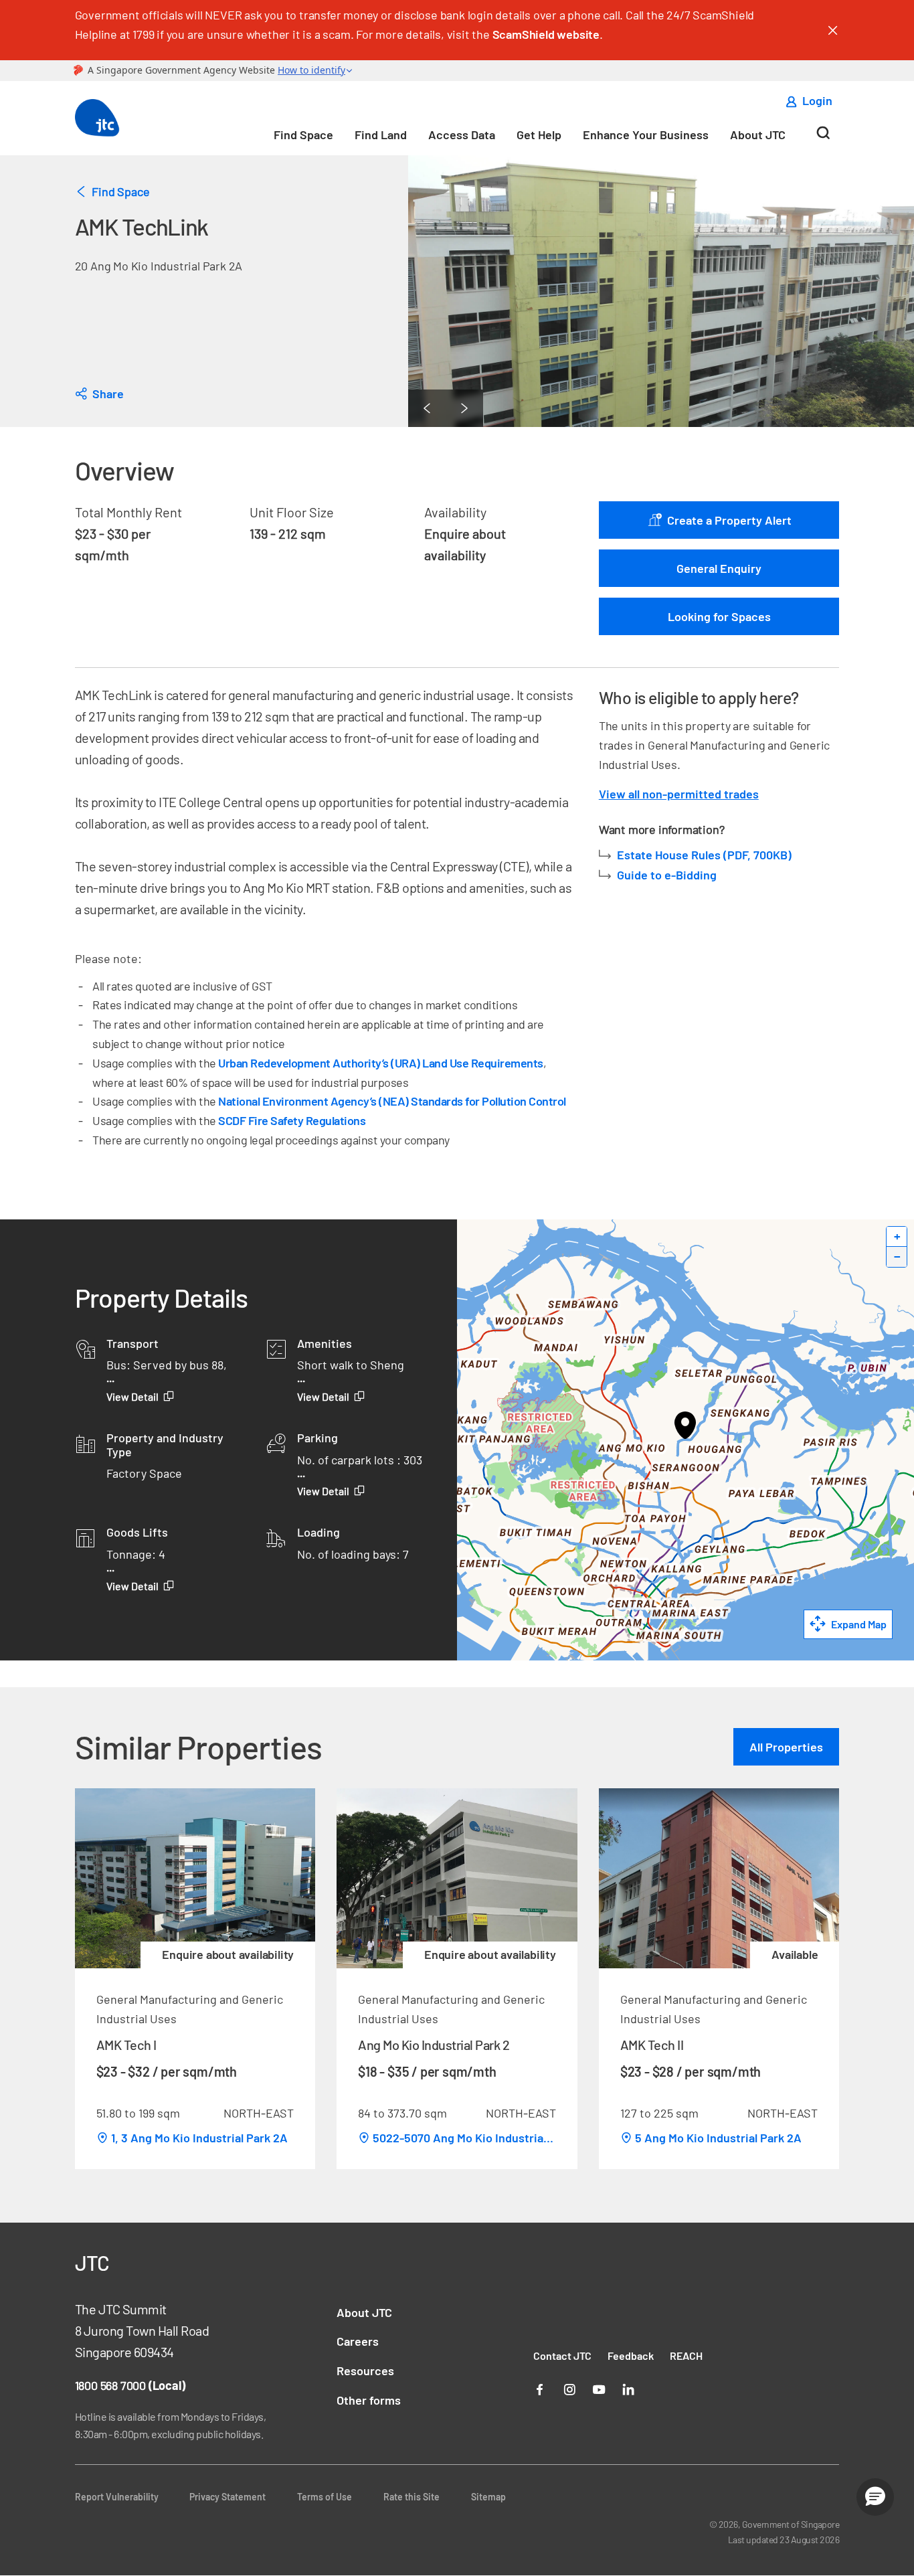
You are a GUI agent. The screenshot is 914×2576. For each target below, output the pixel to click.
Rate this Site (412, 2497)
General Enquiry (719, 568)
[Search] (823, 138)
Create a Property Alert (728, 520)
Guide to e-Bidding (667, 875)
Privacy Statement (227, 2497)
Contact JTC (562, 2355)
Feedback (631, 2355)
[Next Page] (464, 408)
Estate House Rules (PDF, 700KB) (706, 855)
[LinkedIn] (628, 2388)
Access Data (462, 135)
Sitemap (488, 2497)
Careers (358, 2341)
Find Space (303, 135)
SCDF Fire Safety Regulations (292, 1120)
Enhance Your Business (646, 135)
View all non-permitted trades (679, 794)
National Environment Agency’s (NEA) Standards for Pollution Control (392, 1101)
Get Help (539, 135)
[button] (875, 2497)
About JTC (758, 135)
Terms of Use (325, 2497)
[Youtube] (599, 2388)
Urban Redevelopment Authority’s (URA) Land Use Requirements (381, 1063)
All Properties (786, 1747)
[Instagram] (569, 2388)
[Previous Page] (427, 408)
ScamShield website (546, 34)
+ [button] (897, 1236)
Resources (365, 2371)
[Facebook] (540, 2388)
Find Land (381, 135)
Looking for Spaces (719, 616)
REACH (686, 2355)
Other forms (369, 2400)
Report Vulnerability (117, 2497)
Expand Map (859, 1624)
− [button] (897, 1257)
